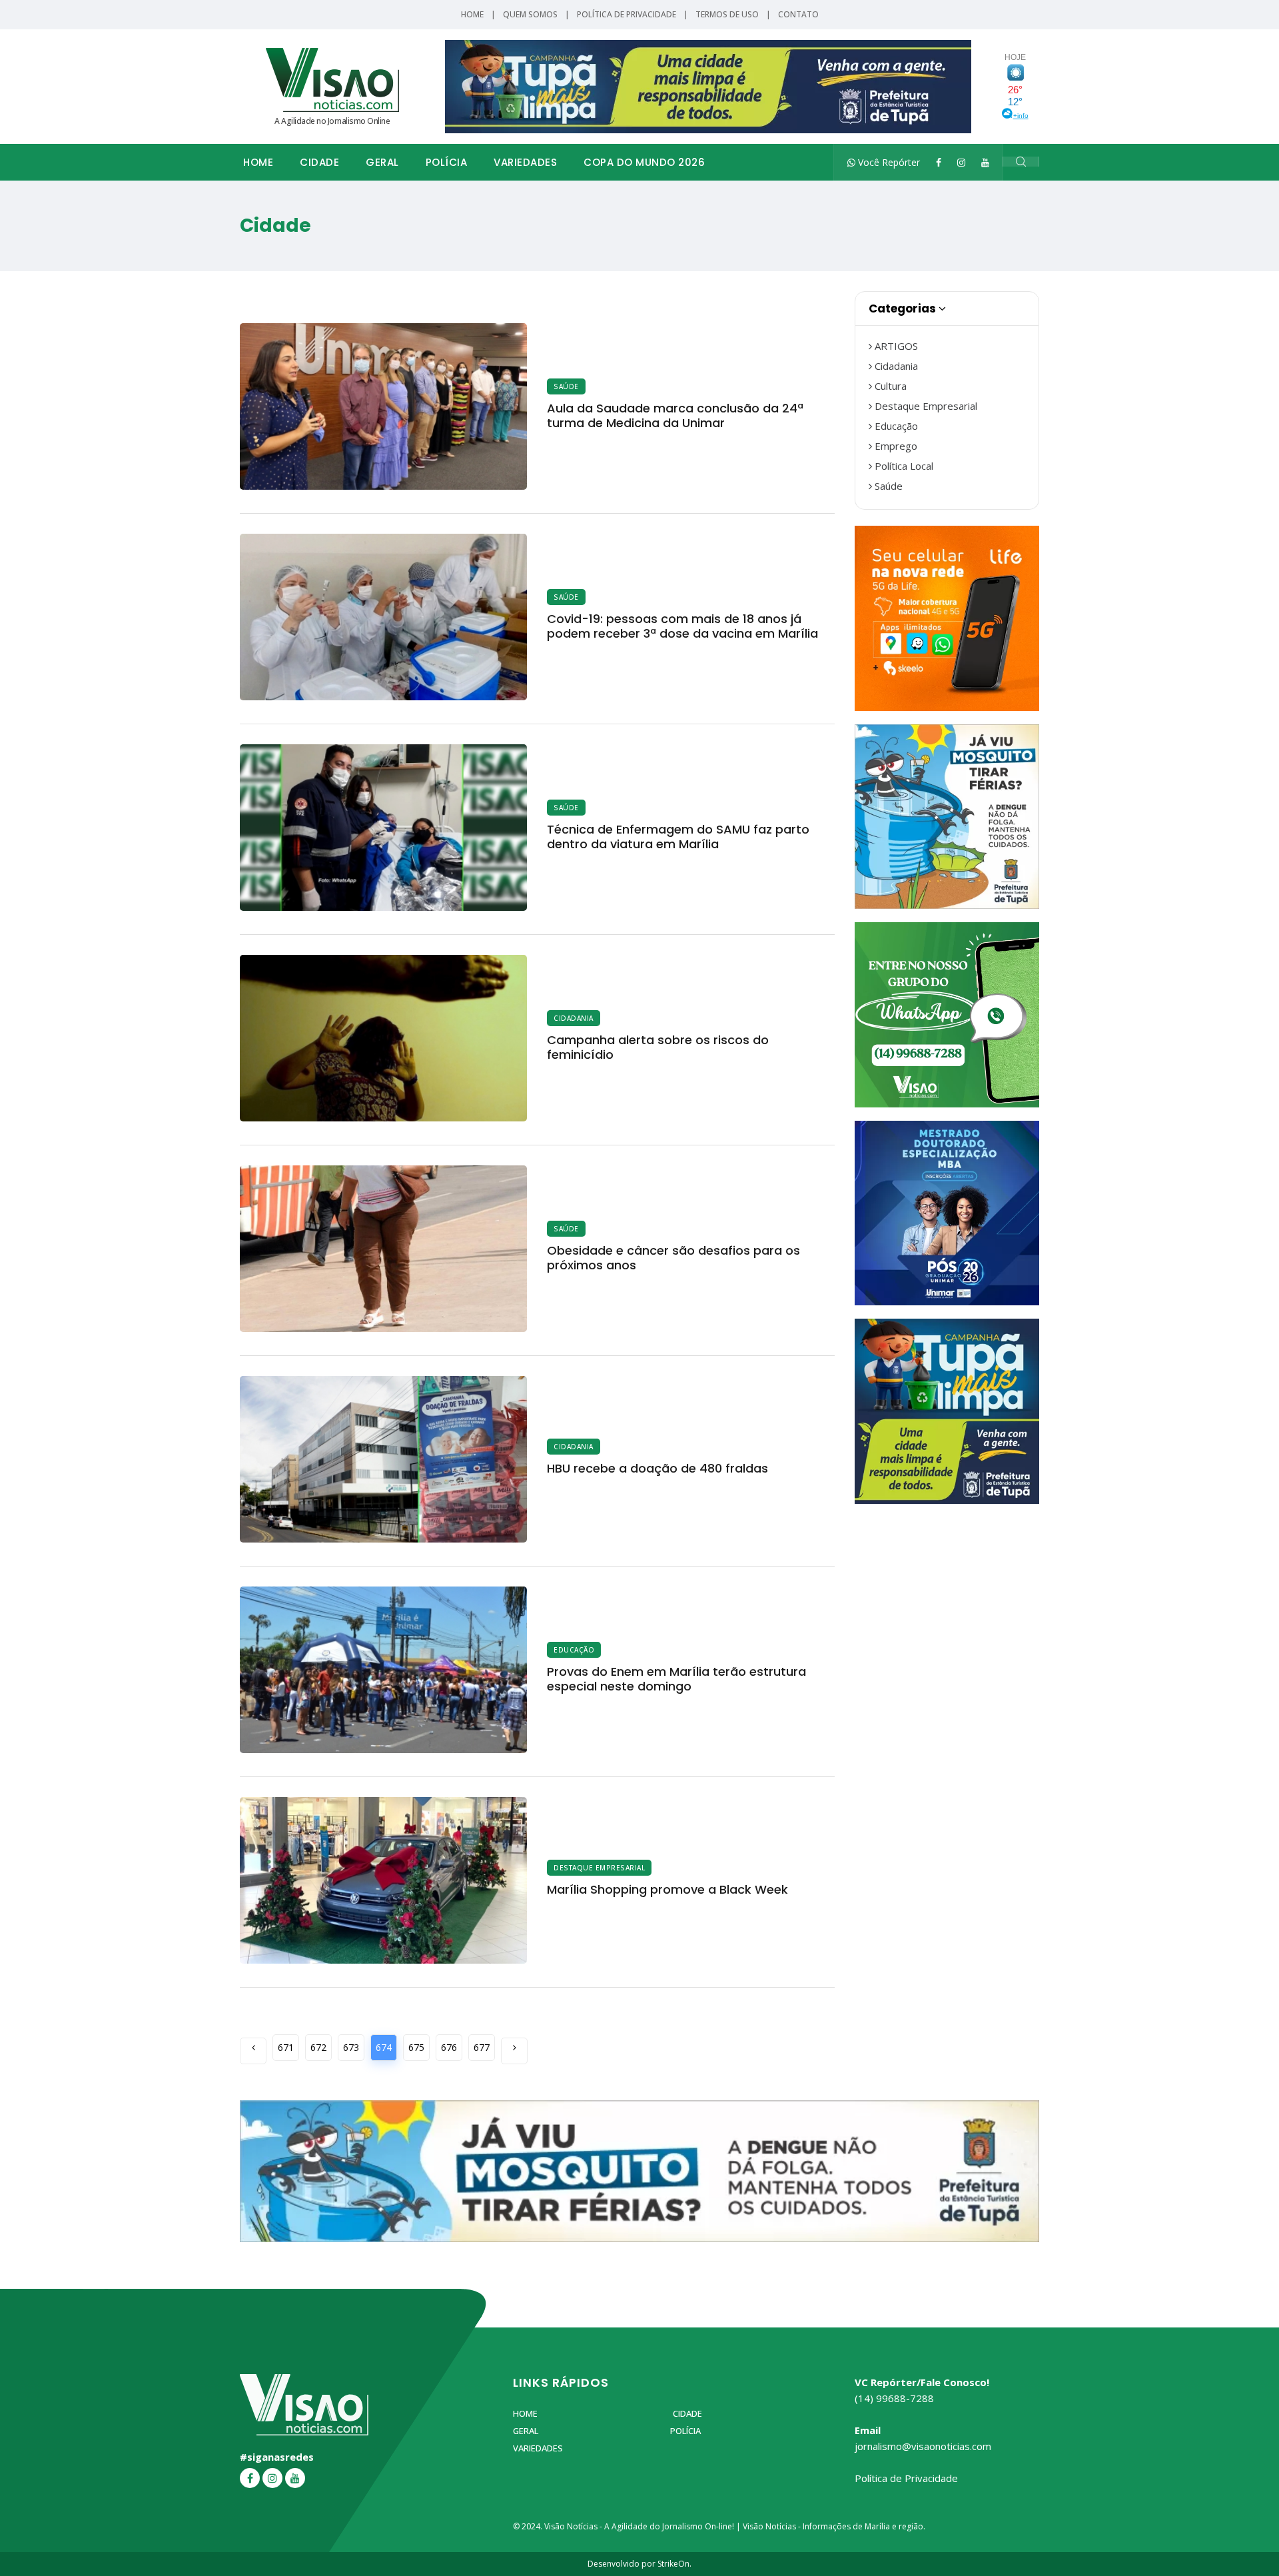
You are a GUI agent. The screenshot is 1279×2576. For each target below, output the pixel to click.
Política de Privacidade (627, 14)
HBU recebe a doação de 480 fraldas (657, 1468)
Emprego (895, 446)
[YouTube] (985, 162)
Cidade (319, 162)
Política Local (903, 466)
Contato (798, 14)
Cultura (889, 386)
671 (286, 2047)
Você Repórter (888, 162)
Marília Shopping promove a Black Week (667, 1889)
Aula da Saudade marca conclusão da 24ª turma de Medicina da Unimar (675, 415)
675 (416, 2047)
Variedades (525, 162)
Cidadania (574, 1018)
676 (449, 2047)
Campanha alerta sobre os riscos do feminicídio (658, 1047)
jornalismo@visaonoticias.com (923, 2446)
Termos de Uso (727, 14)
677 (482, 2047)
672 (318, 2047)
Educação (574, 1650)
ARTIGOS (895, 346)
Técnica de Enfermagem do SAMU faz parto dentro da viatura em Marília (678, 837)
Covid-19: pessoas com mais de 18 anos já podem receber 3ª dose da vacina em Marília (682, 626)
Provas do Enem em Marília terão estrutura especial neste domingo (676, 1679)
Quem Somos (530, 14)
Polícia (447, 162)
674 (384, 2047)
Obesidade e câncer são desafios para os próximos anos (673, 1258)
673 (351, 2047)
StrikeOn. (674, 2564)
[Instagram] (961, 162)
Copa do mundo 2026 (644, 162)
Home (472, 14)
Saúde (566, 386)
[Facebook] (939, 162)
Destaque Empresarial (599, 1868)
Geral (382, 162)
